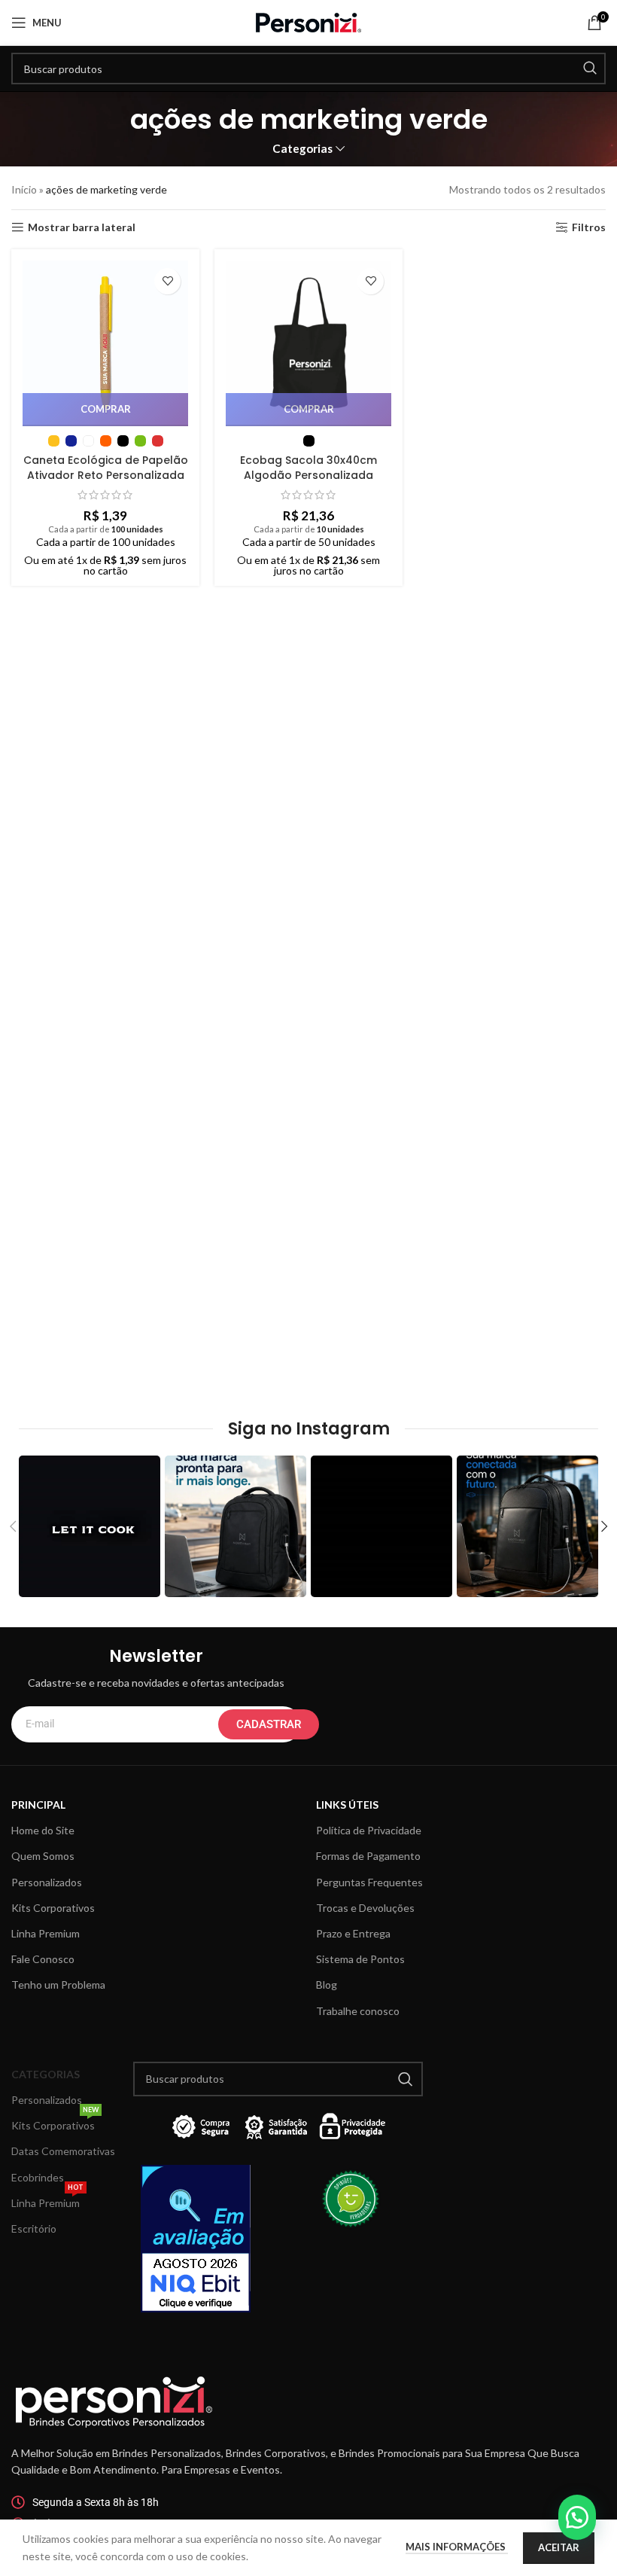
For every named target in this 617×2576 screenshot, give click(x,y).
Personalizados (47, 1882)
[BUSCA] (590, 69)
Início (24, 189)
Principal (38, 1805)
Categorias (302, 149)
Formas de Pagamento (368, 1856)
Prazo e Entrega (353, 1933)
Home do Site (43, 1830)
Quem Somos (43, 1856)
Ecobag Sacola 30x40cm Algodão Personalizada (308, 468)
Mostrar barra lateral (82, 227)
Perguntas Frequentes (369, 1882)
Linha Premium (46, 1933)
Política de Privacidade (369, 1830)
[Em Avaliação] (205, 2239)
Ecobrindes (38, 2177)
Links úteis (347, 1805)
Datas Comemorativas (63, 2151)
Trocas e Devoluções (365, 1908)
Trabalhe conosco (358, 2011)
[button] (577, 2517)
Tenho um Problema (58, 1985)
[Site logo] (308, 21)
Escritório (34, 2228)
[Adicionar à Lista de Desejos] (167, 281)
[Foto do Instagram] (90, 1526)
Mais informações (457, 2547)
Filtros (589, 227)
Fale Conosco (43, 1959)
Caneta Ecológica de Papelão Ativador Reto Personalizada (106, 468)
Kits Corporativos (53, 1908)
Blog (327, 1985)
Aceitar (559, 2547)
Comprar (106, 409)
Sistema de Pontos (360, 1959)
